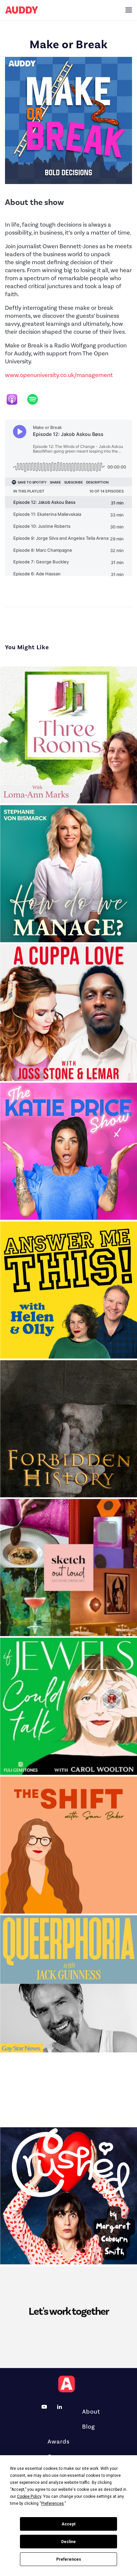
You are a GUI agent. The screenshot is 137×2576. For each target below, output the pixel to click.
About (91, 2412)
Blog (89, 2427)
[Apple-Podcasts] (15, 399)
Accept (68, 2524)
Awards (59, 2442)
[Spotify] (36, 399)
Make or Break (69, 44)
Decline (68, 2542)
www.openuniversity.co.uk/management (59, 375)
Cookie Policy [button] (29, 2496)
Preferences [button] (53, 2503)
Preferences (69, 2559)
